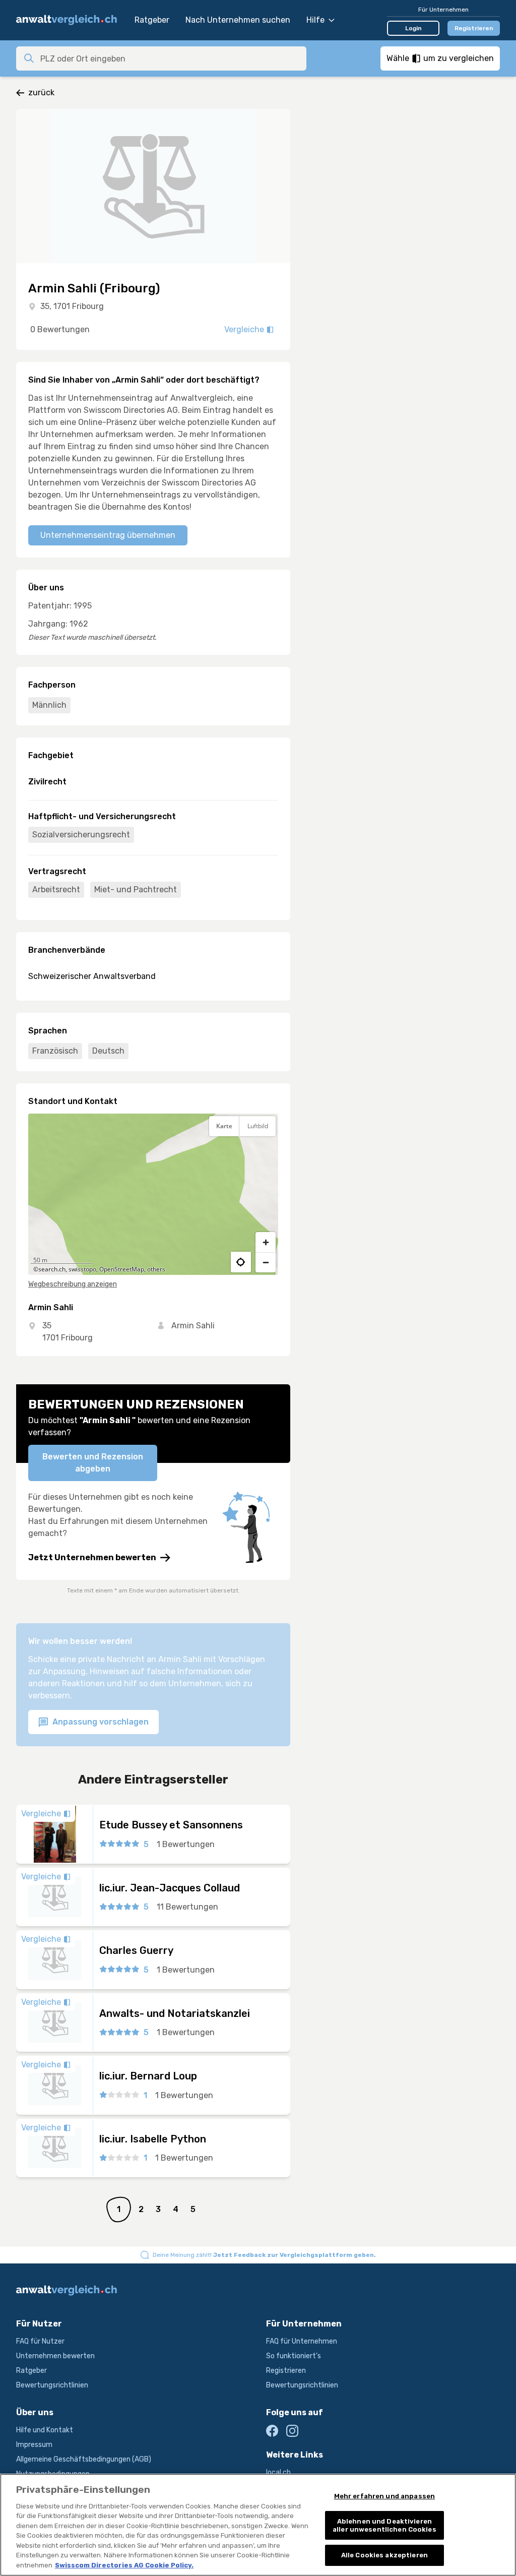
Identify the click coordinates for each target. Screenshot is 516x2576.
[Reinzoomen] (266, 1242)
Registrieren (474, 28)
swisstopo (82, 1269)
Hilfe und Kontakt (45, 2430)
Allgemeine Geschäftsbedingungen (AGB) (84, 2459)
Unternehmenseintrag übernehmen (108, 535)
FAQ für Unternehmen (302, 2341)
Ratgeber (152, 20)
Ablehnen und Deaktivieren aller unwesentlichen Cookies (384, 2525)
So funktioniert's (294, 2356)
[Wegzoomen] (266, 1262)
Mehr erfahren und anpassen (384, 2496)
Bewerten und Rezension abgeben (93, 1463)
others (156, 1269)
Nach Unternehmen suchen (238, 20)
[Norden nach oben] (266, 1151)
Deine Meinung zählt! (264, 2255)
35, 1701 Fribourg (72, 306)
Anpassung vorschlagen (100, 1722)
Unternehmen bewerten (55, 2356)
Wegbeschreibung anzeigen (73, 1284)
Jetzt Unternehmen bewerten (92, 1557)
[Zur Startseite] (70, 20)
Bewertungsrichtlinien (52, 2385)
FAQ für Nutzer (40, 2341)
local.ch (278, 2472)
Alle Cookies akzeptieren (384, 2555)
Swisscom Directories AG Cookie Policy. (124, 2565)
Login (413, 28)
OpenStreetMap (122, 1269)
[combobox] (170, 58)
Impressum (34, 2445)
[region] (153, 1194)
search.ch (52, 1269)
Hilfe (315, 20)
